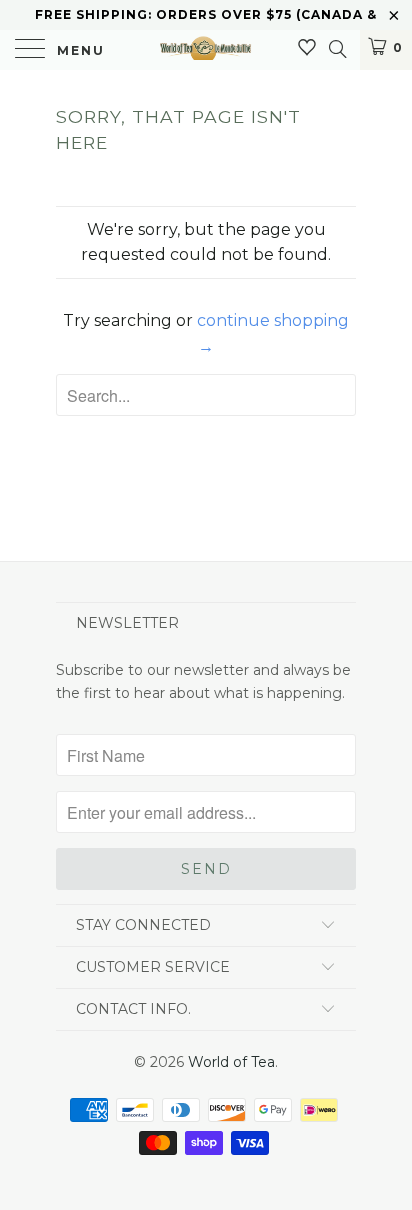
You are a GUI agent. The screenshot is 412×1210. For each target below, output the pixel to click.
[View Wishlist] (307, 48)
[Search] (336, 49)
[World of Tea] (206, 50)
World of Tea (231, 1062)
